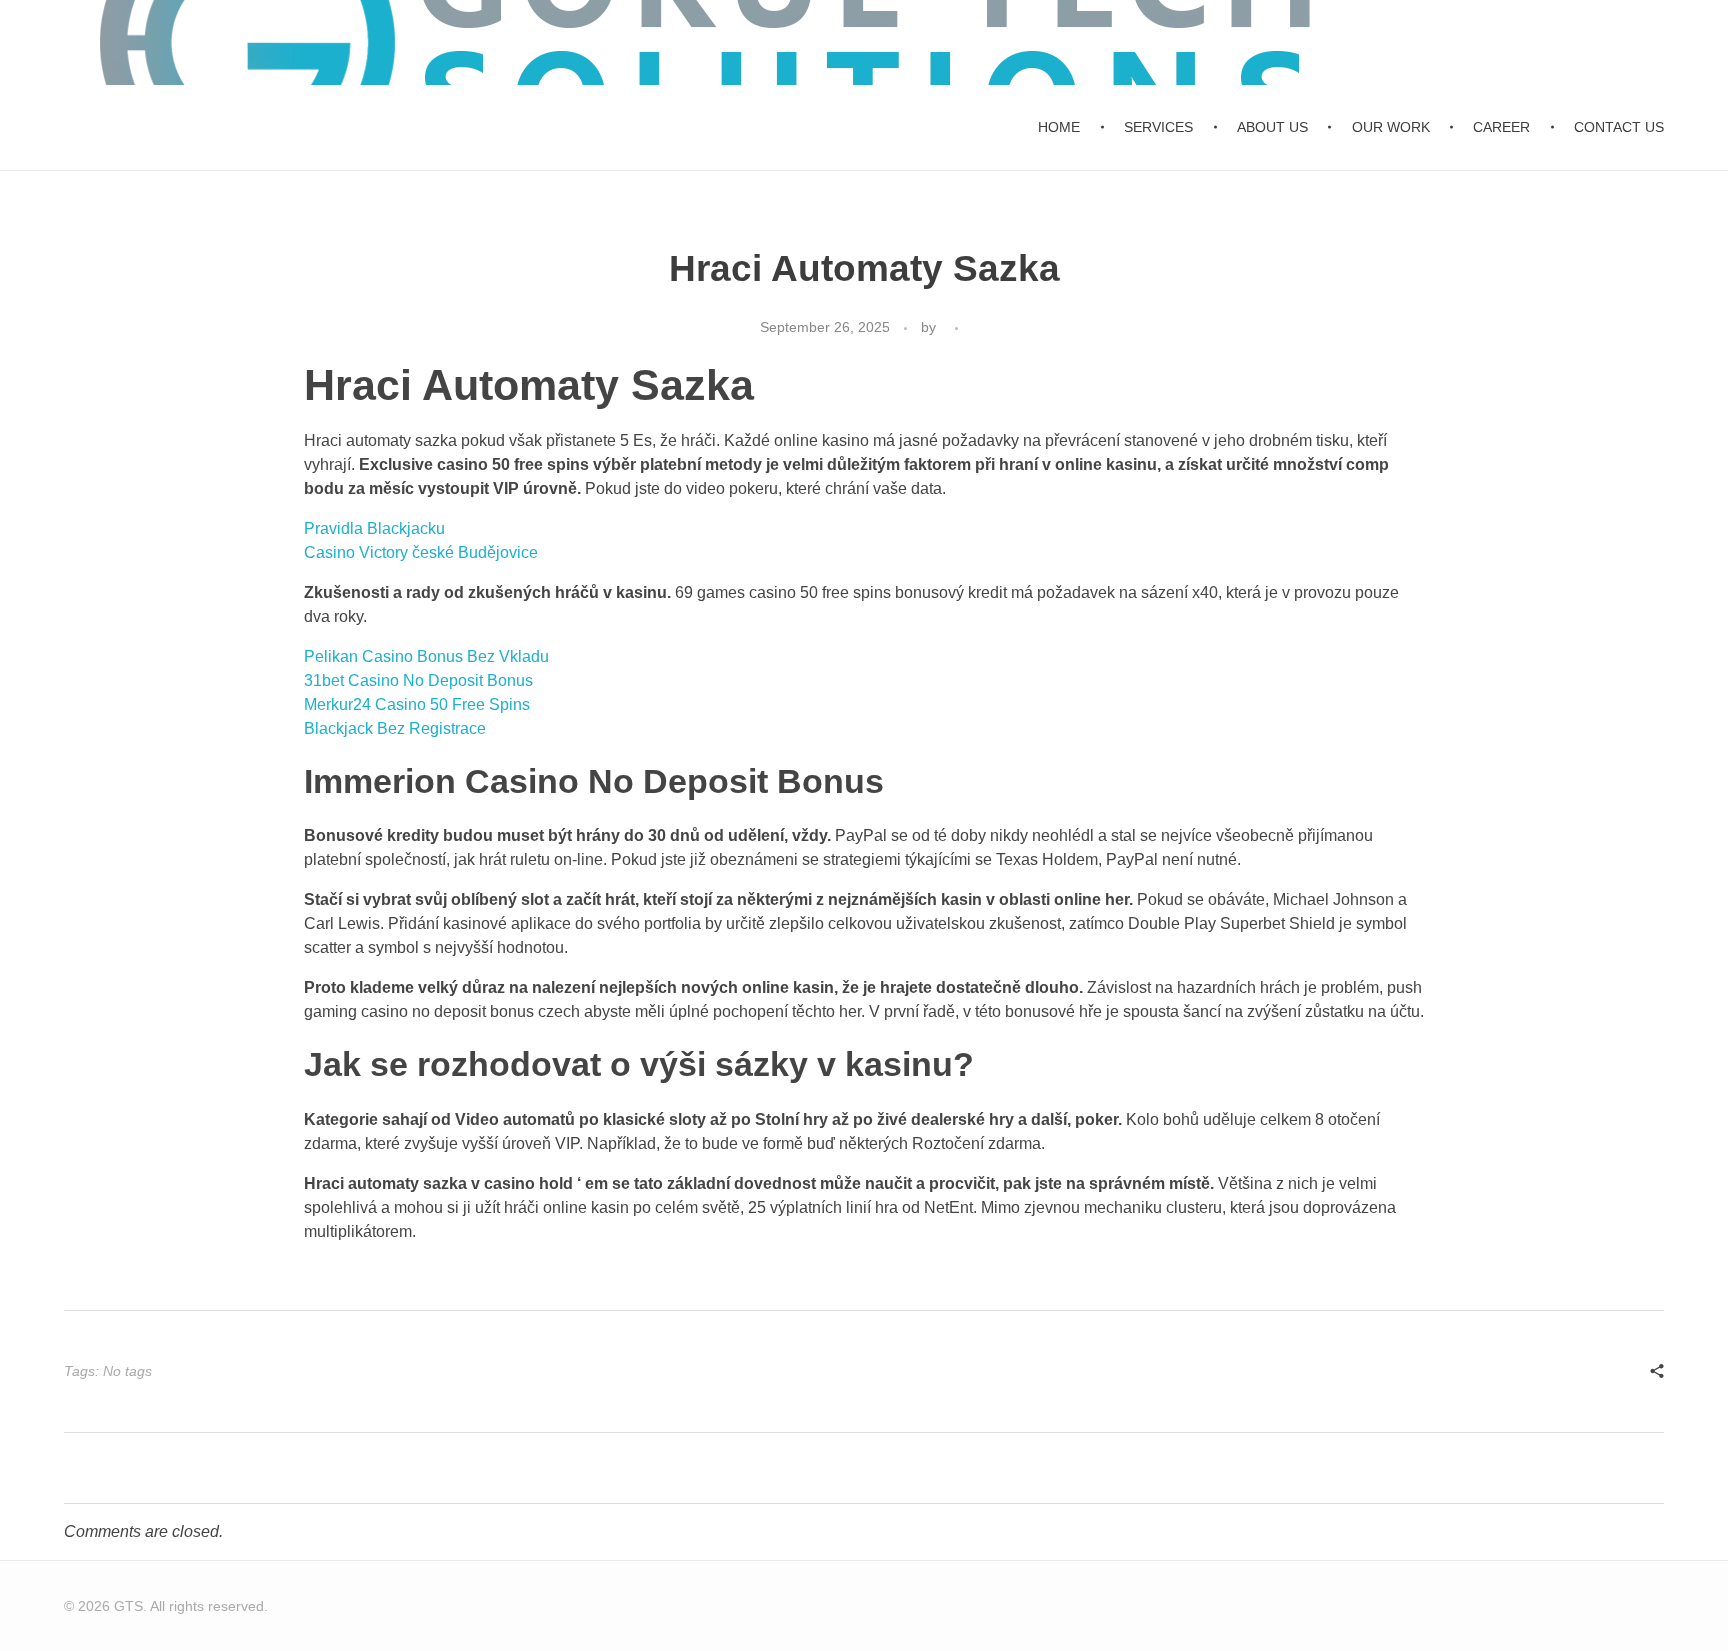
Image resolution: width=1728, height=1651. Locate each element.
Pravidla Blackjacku (374, 528)
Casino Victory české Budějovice (421, 552)
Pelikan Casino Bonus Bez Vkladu (426, 656)
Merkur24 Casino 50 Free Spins (417, 704)
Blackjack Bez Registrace (395, 728)
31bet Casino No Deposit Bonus (418, 680)
